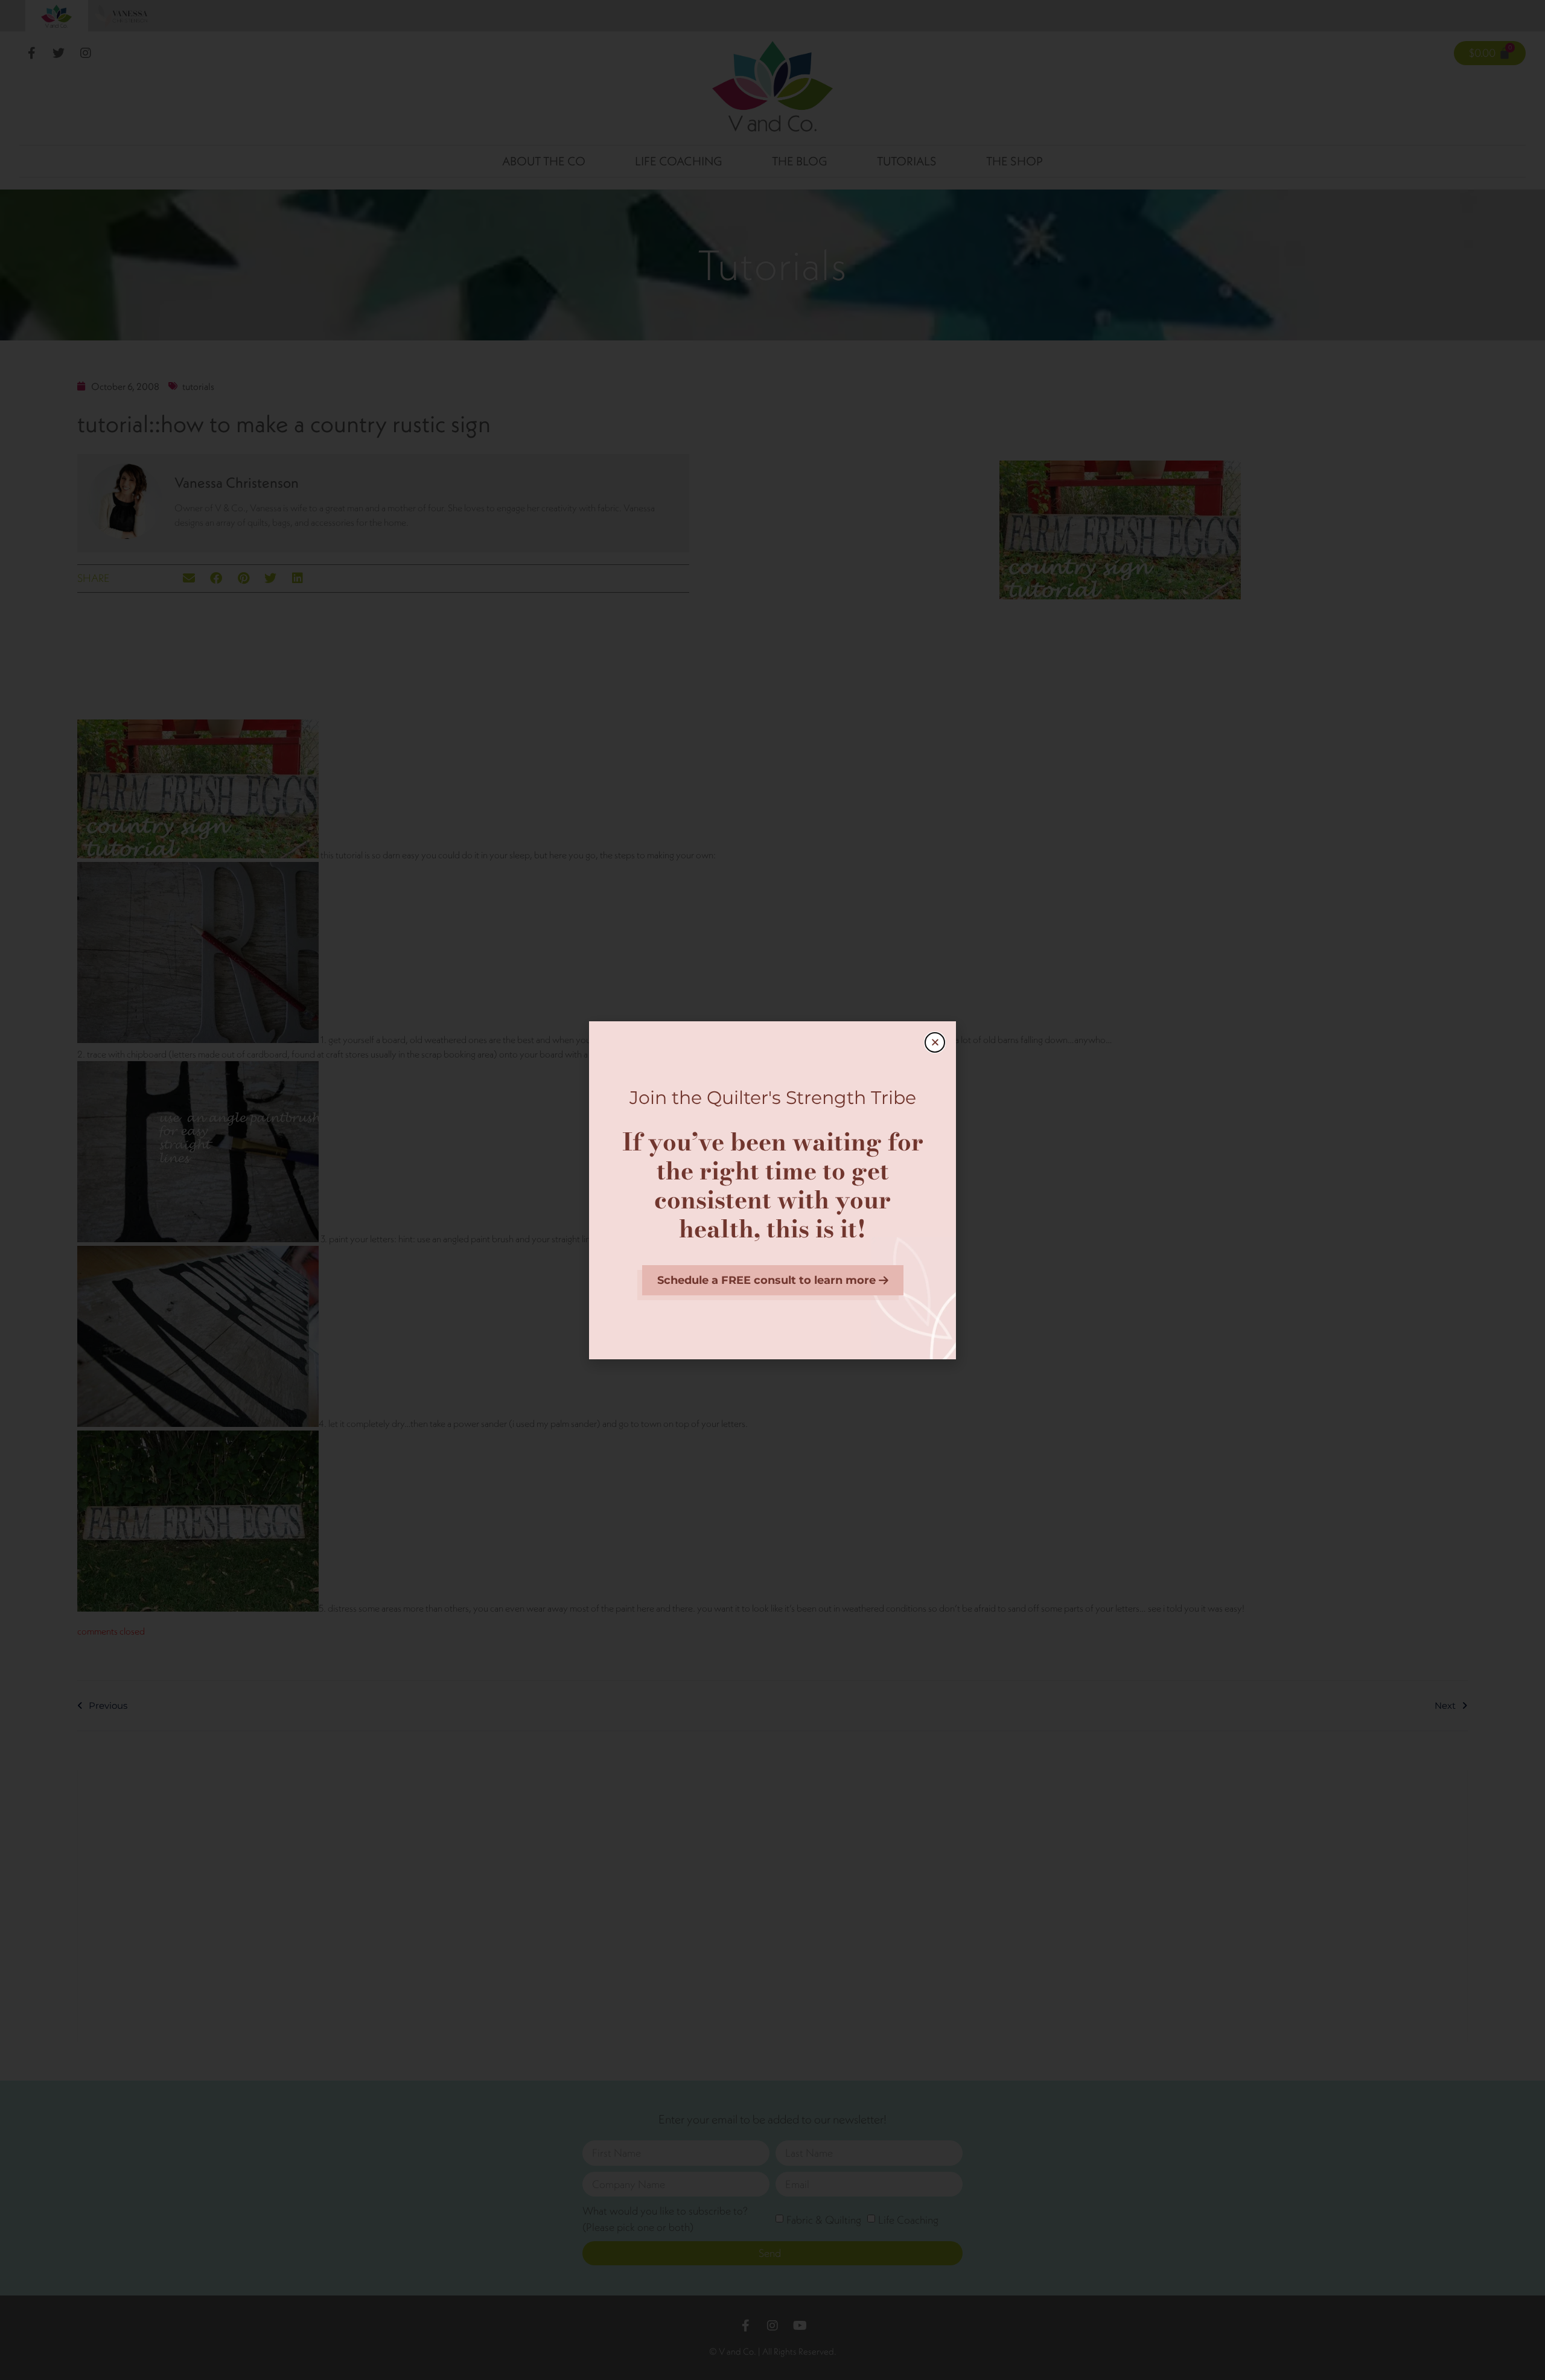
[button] (935, 1042)
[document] (772, 1190)
